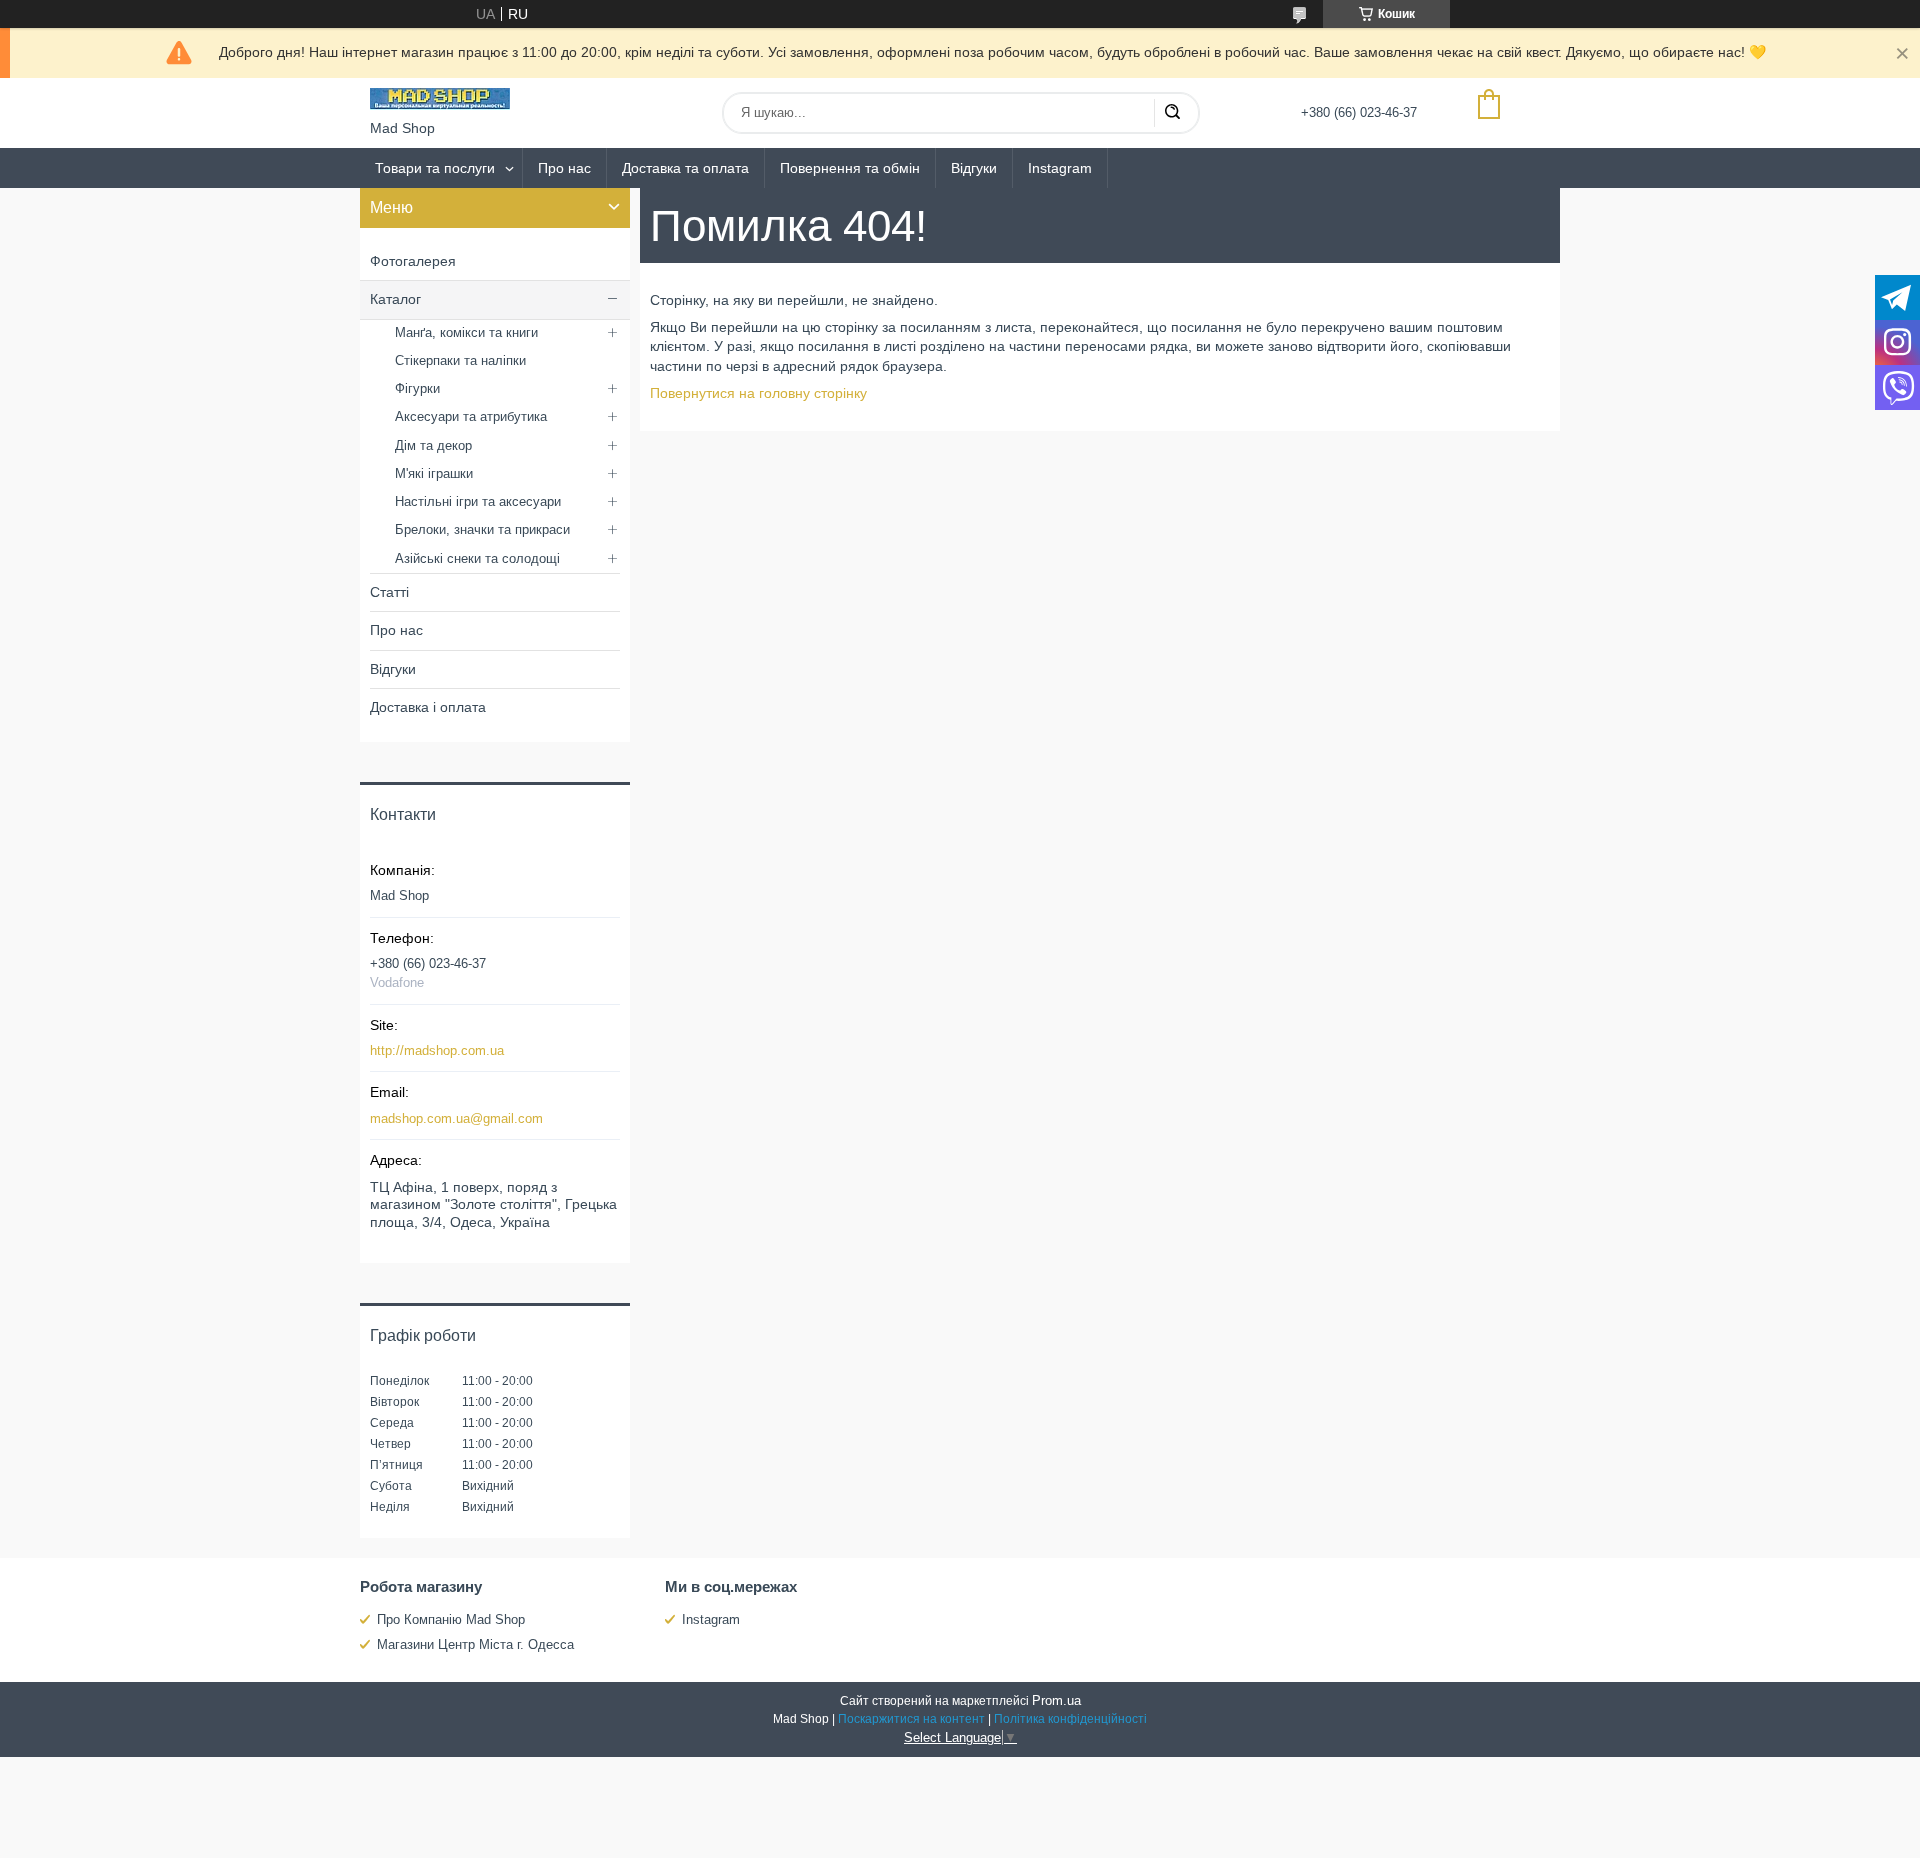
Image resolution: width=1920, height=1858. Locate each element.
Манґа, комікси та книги (466, 332)
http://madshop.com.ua (437, 1050)
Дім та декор (433, 445)
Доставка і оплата (428, 707)
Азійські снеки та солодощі (477, 558)
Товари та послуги (435, 168)
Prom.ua (1056, 1700)
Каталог (395, 299)
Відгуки (974, 168)
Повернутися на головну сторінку (758, 393)
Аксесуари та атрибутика (471, 416)
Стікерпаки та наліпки (460, 360)
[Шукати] (1172, 113)
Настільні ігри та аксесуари (478, 501)
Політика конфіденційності (1070, 1719)
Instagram (1060, 168)
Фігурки (417, 388)
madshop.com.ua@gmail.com (456, 1118)
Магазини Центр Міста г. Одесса (475, 1644)
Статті (389, 592)
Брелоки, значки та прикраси (482, 529)
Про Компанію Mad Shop (451, 1619)
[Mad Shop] (440, 99)
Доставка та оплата (685, 168)
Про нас (564, 168)
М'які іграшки (434, 473)
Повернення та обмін (850, 168)
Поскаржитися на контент (911, 1719)
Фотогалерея (413, 261)
